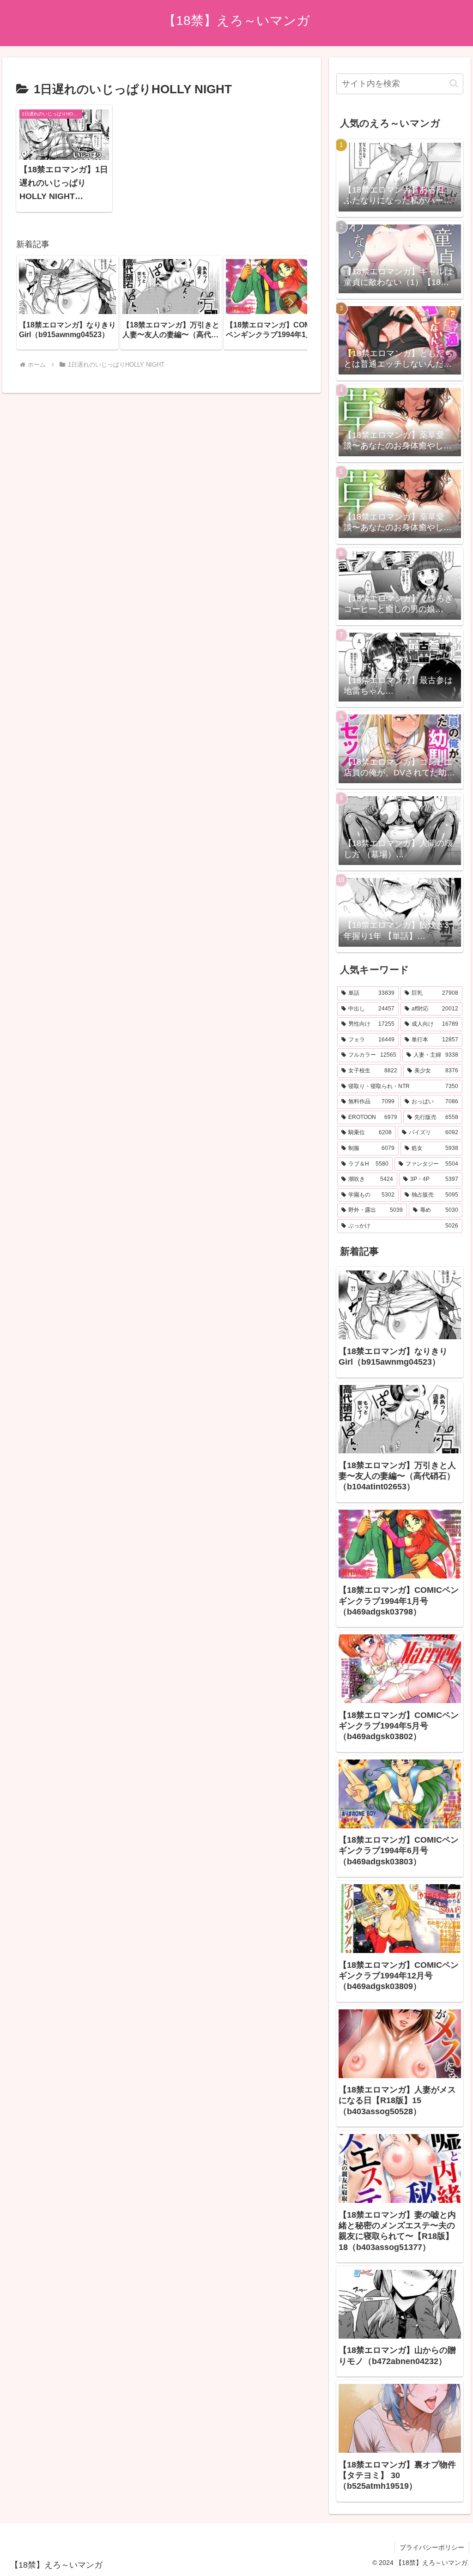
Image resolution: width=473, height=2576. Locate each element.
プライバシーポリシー (432, 2547)
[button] (291, 302)
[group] (67, 302)
